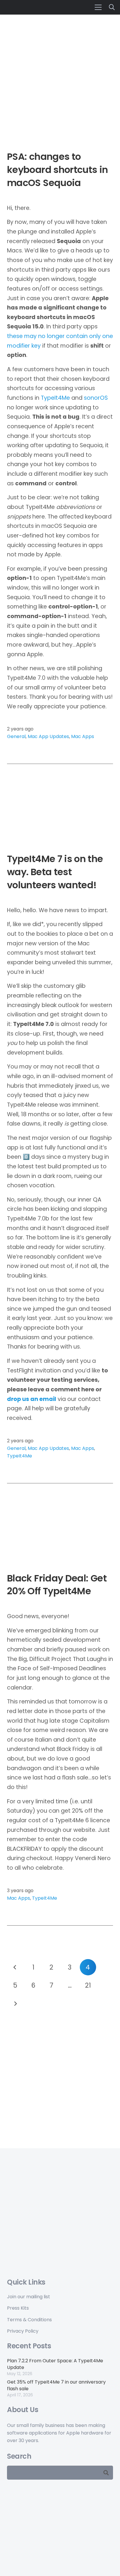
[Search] (106, 2473)
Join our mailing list (29, 2297)
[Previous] (15, 1967)
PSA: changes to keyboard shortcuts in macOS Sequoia (58, 170)
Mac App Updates (48, 736)
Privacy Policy (23, 2331)
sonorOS (96, 398)
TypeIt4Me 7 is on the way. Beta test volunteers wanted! (55, 872)
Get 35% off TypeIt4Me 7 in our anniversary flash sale (56, 2385)
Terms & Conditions (29, 2320)
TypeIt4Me (55, 398)
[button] (98, 7)
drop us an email (32, 1399)
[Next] (15, 2004)
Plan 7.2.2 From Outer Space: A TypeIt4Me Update (55, 2364)
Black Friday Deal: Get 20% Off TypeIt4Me (57, 1585)
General (16, 736)
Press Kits (18, 2308)
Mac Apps (83, 736)
